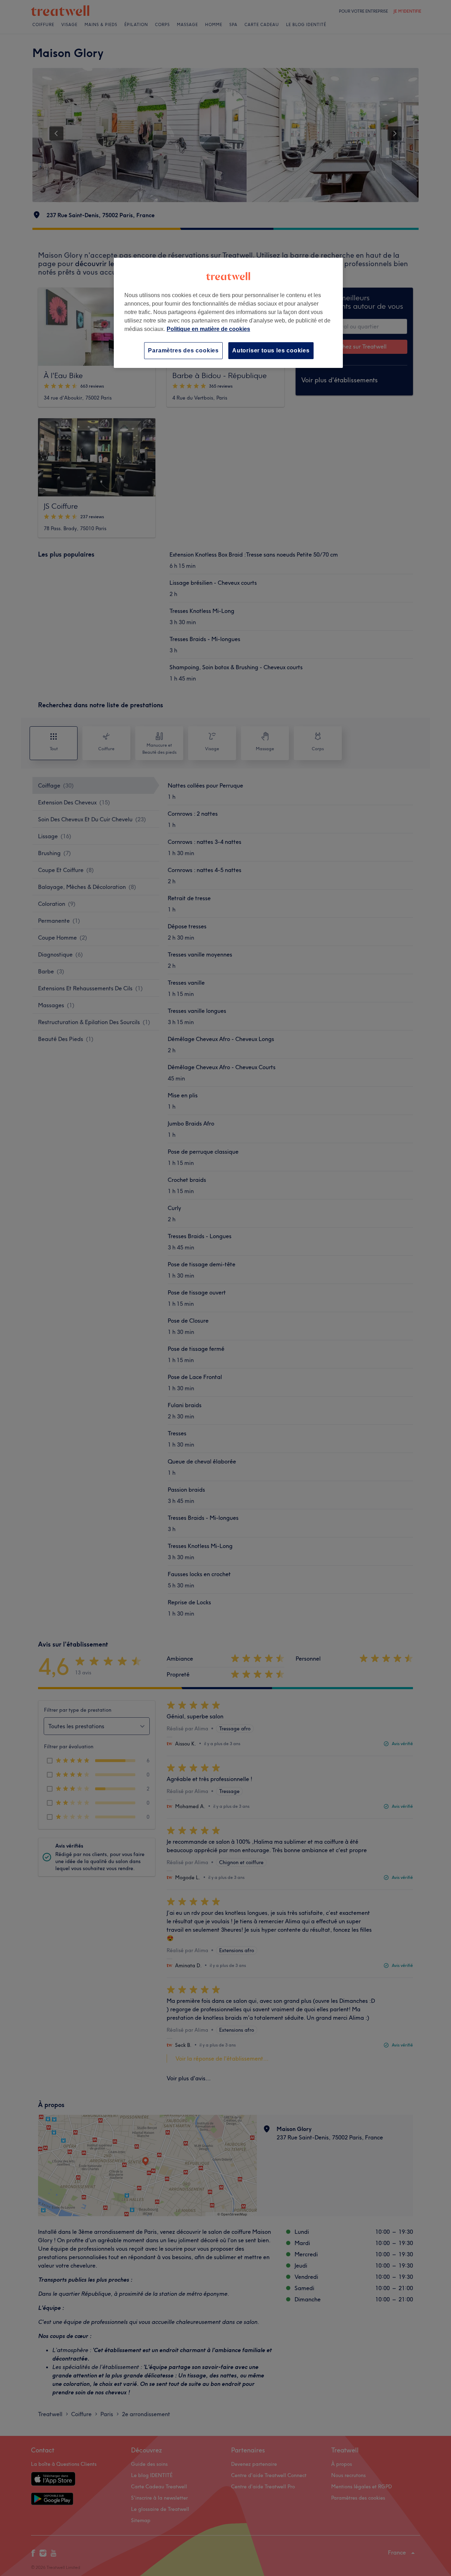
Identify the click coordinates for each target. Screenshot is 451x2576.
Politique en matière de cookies (208, 329)
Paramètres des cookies (183, 350)
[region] (228, 313)
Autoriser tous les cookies (271, 350)
